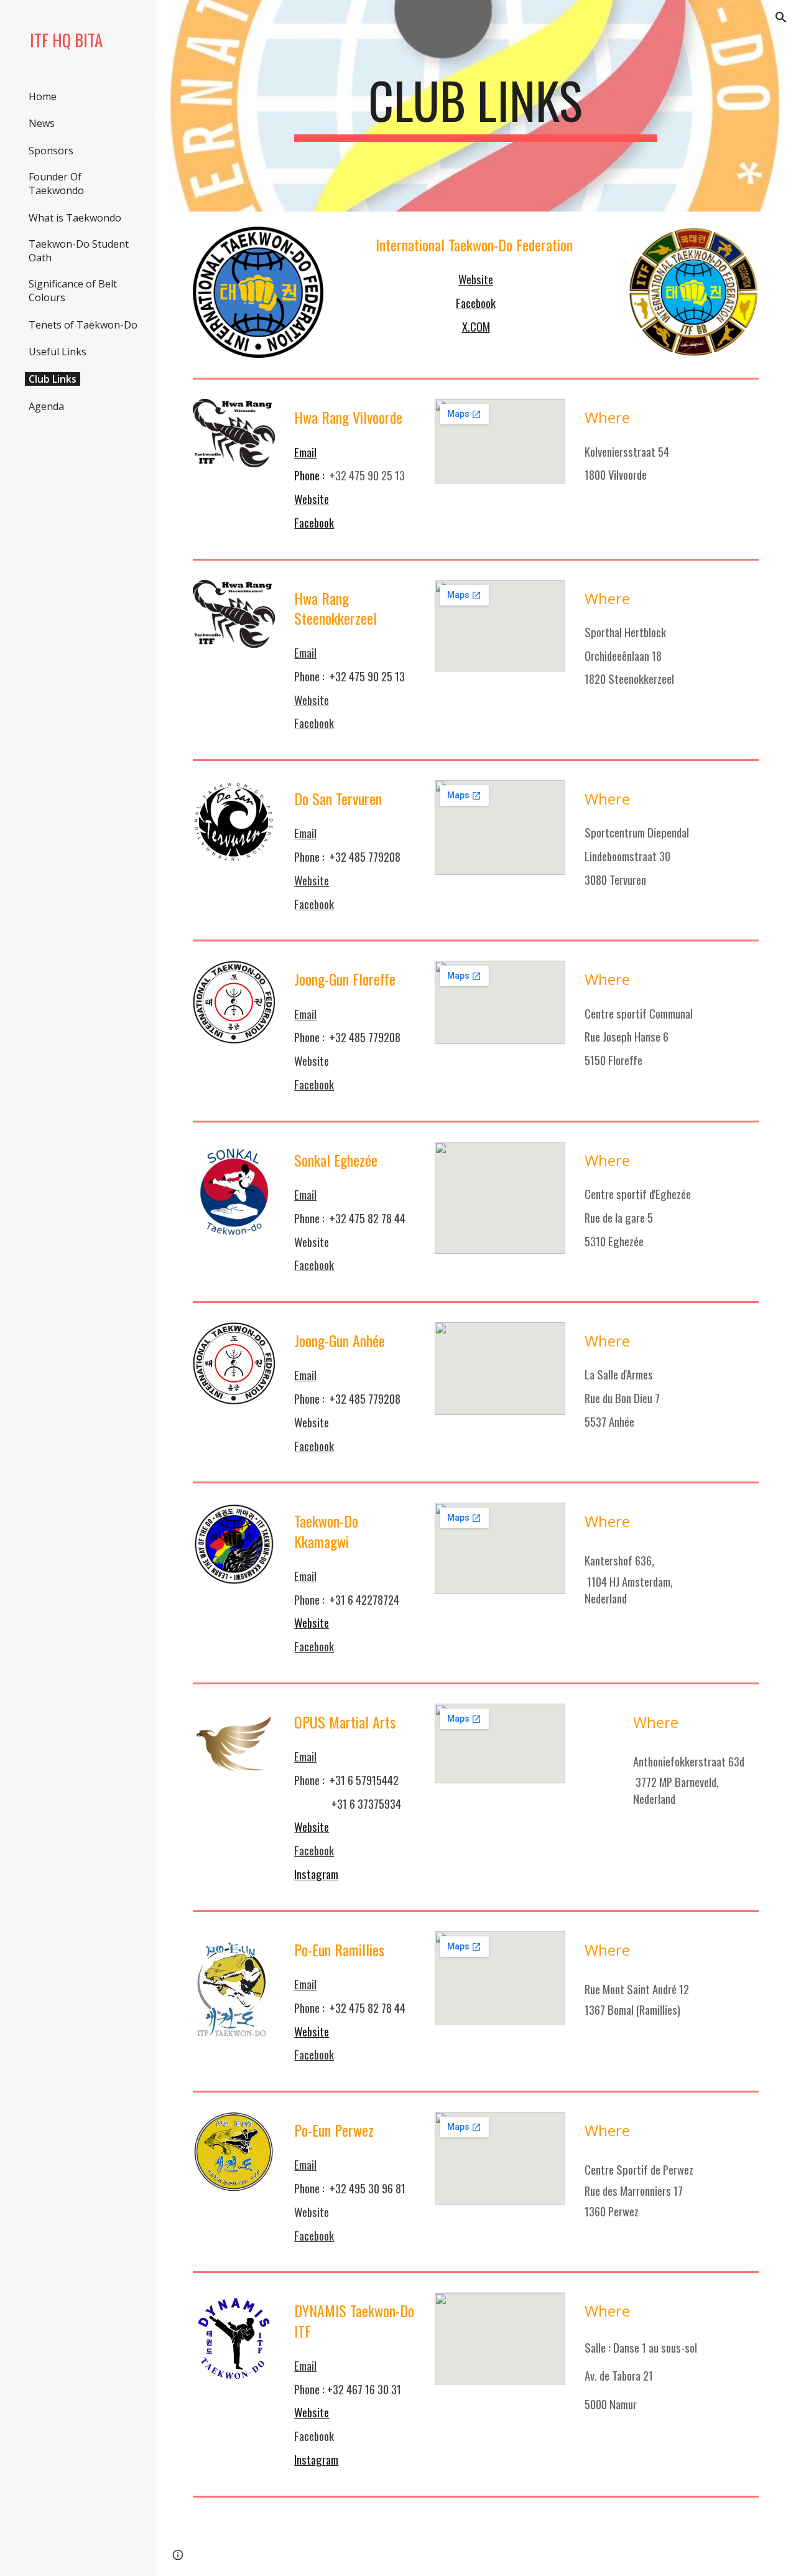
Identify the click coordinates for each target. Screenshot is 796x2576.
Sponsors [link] (51, 151)
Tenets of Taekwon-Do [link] (83, 325)
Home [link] (43, 96)
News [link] (42, 123)
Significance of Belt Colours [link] (73, 291)
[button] (781, 17)
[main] (475, 106)
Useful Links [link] (58, 352)
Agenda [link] (46, 406)
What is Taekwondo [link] (75, 218)
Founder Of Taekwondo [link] (56, 184)
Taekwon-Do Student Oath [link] (79, 251)
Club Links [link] (53, 379)
